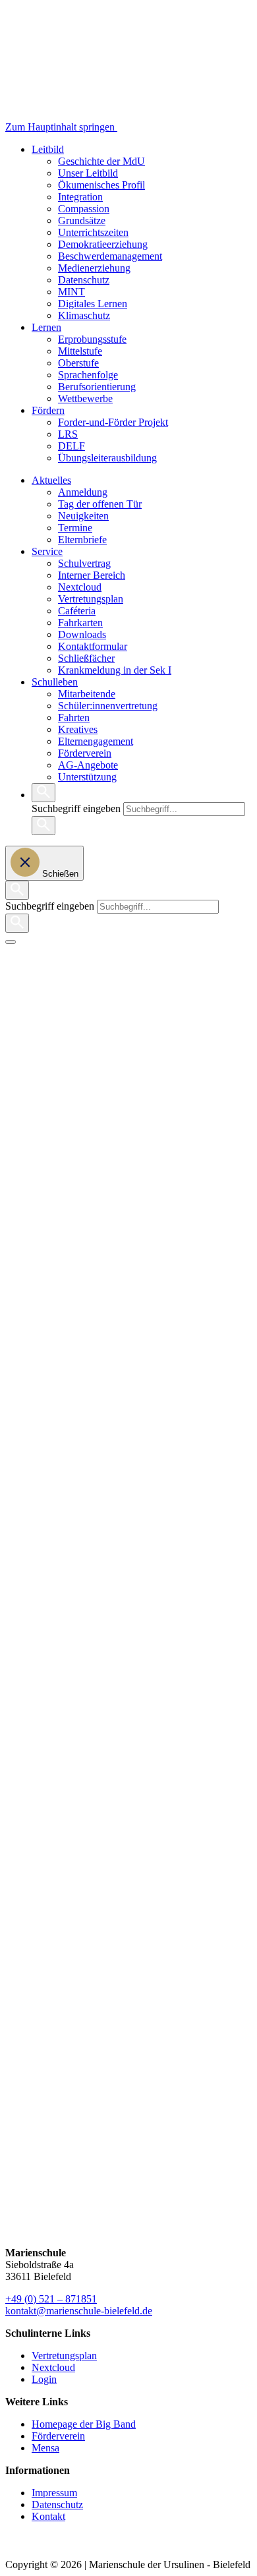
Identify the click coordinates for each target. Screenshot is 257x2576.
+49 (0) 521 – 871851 (51, 2299)
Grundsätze (82, 220)
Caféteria (77, 611)
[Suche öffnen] (43, 793)
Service (47, 551)
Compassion (84, 209)
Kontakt (48, 2516)
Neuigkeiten (83, 516)
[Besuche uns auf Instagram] (17, 2553)
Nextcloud (80, 587)
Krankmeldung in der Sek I (115, 670)
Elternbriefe (82, 540)
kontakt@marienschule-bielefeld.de (79, 2311)
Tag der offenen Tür (100, 504)
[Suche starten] (43, 826)
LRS (68, 434)
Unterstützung (87, 777)
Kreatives (78, 729)
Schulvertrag (84, 563)
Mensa (45, 2448)
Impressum (54, 2493)
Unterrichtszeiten (93, 232)
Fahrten (74, 717)
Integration (80, 197)
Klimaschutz (84, 315)
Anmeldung (83, 492)
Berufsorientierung (97, 387)
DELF (71, 446)
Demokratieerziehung (103, 244)
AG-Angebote (88, 765)
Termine (75, 528)
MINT (71, 292)
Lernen (46, 327)
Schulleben (55, 682)
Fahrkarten (80, 623)
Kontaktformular (93, 646)
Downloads (82, 634)
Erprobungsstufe (92, 339)
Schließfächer (86, 658)
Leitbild (48, 149)
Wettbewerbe (85, 398)
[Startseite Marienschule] (171, 127)
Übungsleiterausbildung (107, 458)
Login (44, 2379)
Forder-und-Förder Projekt (113, 422)
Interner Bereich (92, 575)
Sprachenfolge (88, 375)
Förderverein (85, 753)
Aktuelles (51, 480)
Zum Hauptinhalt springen (61, 127)
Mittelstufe (80, 351)
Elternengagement (96, 741)
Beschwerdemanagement (110, 256)
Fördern (48, 410)
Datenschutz (84, 280)
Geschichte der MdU (101, 161)
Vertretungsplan (91, 599)
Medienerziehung (94, 268)
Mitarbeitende (87, 694)
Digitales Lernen (93, 304)
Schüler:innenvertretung (108, 706)
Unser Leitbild (88, 173)
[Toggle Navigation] (11, 942)
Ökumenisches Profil (101, 185)
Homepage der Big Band (84, 2424)
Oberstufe (78, 363)
